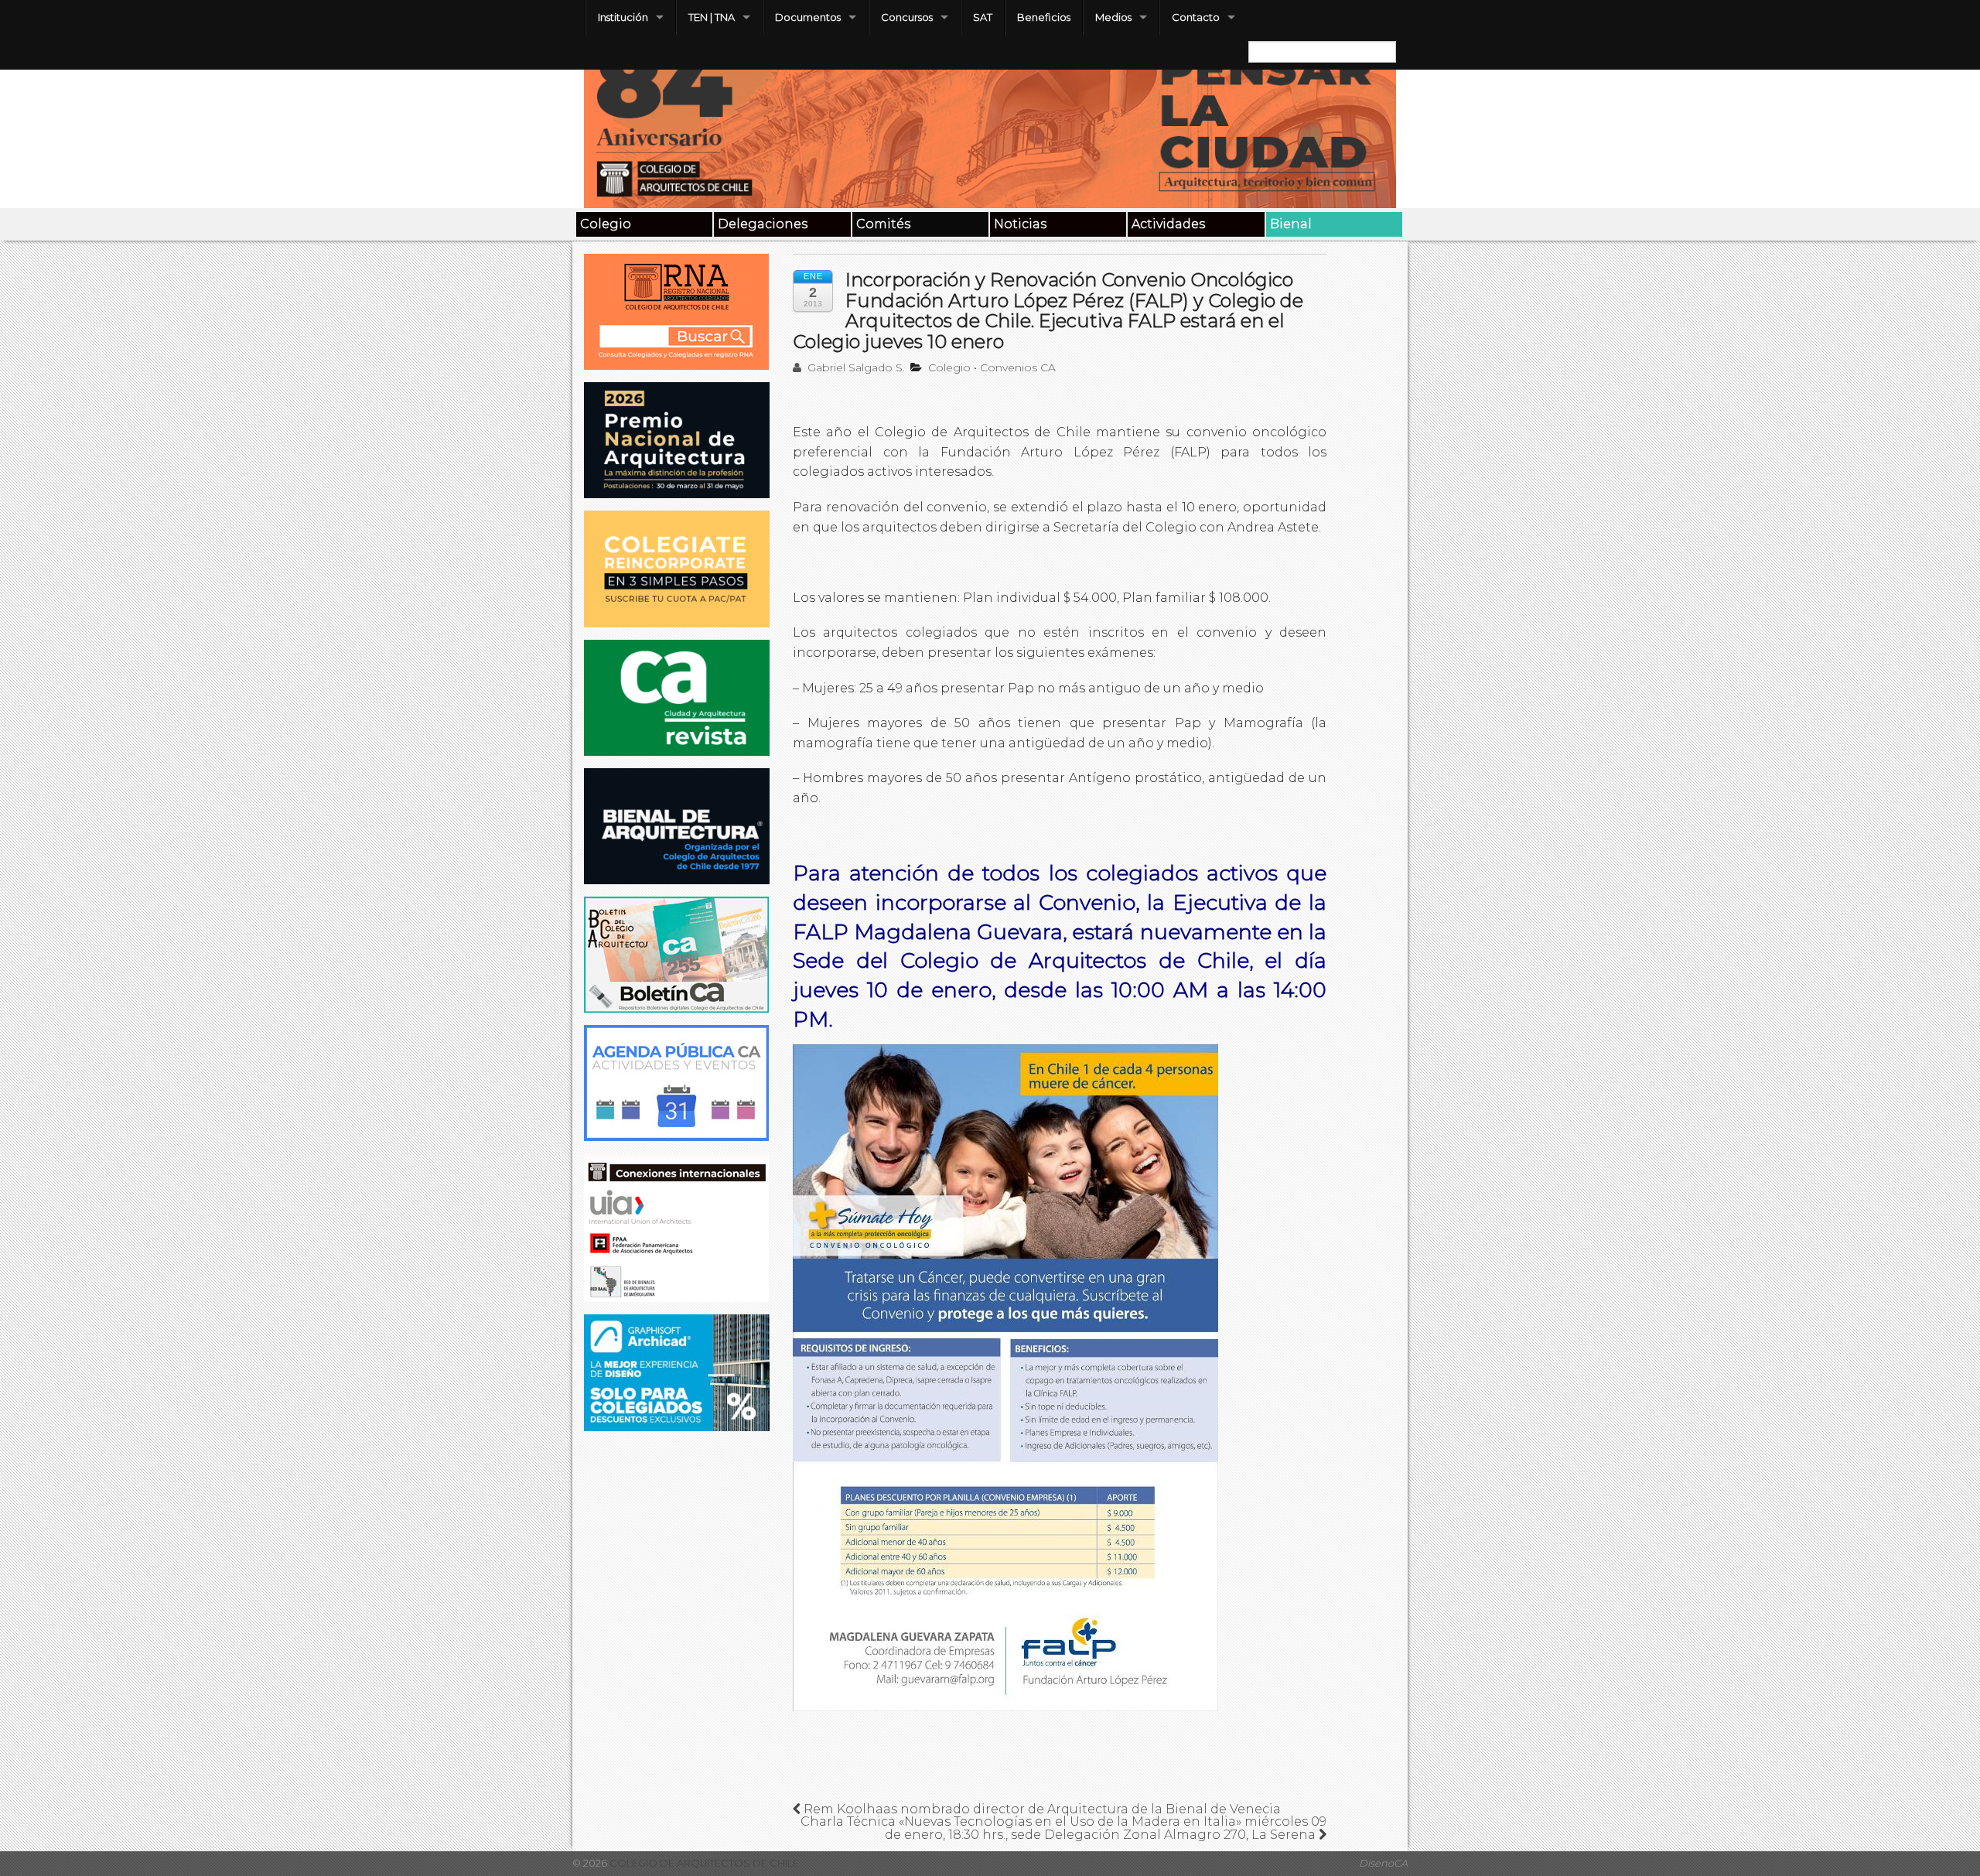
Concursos (907, 17)
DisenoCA (1383, 1863)
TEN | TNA (712, 17)
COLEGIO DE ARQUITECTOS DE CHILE (703, 1863)
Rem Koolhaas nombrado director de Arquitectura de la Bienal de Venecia (1041, 1809)
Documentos (808, 17)
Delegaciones (763, 224)
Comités (883, 224)
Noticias (1020, 224)
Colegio (606, 224)
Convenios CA (1018, 367)
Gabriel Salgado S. (855, 367)
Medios (1113, 17)
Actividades (1168, 224)
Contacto (1196, 17)
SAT (983, 17)
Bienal (1291, 224)
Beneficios (1044, 17)
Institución (623, 17)
